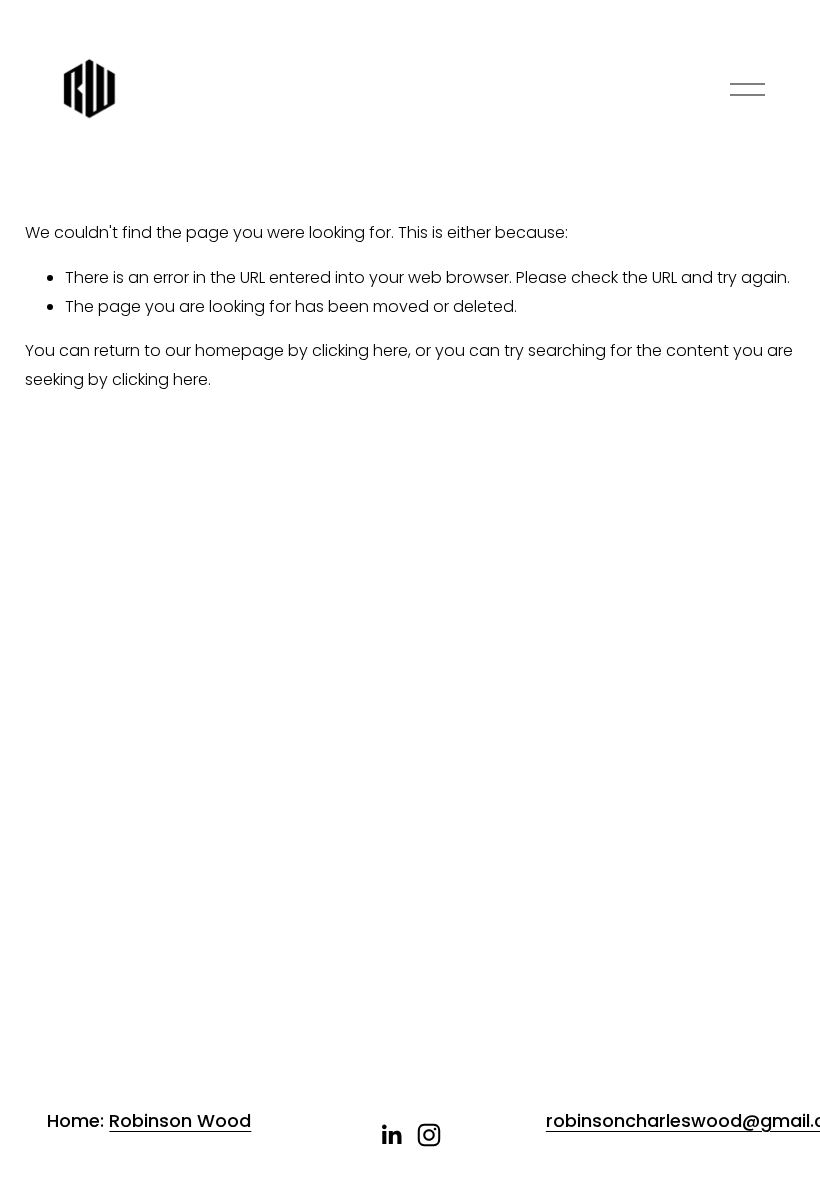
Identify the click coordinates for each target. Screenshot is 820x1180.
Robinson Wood (180, 1121)
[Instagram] (429, 1135)
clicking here (360, 350)
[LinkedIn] (391, 1135)
